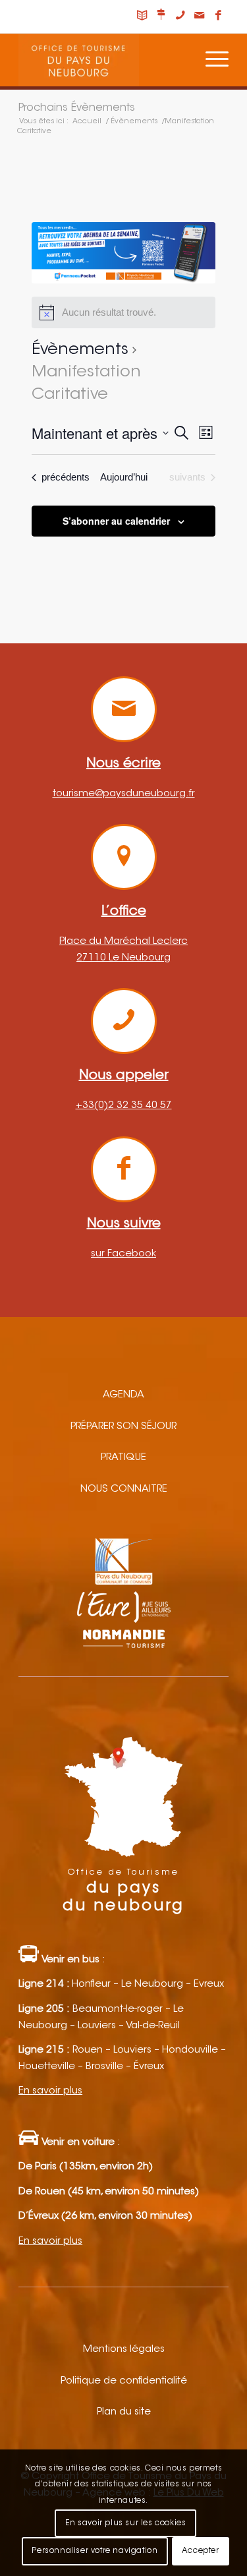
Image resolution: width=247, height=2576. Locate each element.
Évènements (80, 350)
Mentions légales (124, 2350)
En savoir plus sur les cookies (126, 2523)
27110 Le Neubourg (123, 958)
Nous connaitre (124, 1489)
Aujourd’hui (124, 477)
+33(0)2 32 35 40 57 (124, 1106)
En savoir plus (50, 2091)
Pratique (123, 1458)
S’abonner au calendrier (116, 521)
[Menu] (210, 60)
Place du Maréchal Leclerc (123, 942)
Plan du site (124, 2412)
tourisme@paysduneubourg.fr (124, 794)
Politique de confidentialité (124, 2381)
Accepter (201, 2551)
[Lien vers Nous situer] (161, 16)
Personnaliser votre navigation (95, 2551)
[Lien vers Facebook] (219, 16)
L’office (124, 912)
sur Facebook (123, 1254)
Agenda (123, 1395)
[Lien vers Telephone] (180, 16)
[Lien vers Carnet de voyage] (142, 16)
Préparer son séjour (123, 1427)
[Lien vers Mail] (200, 16)
